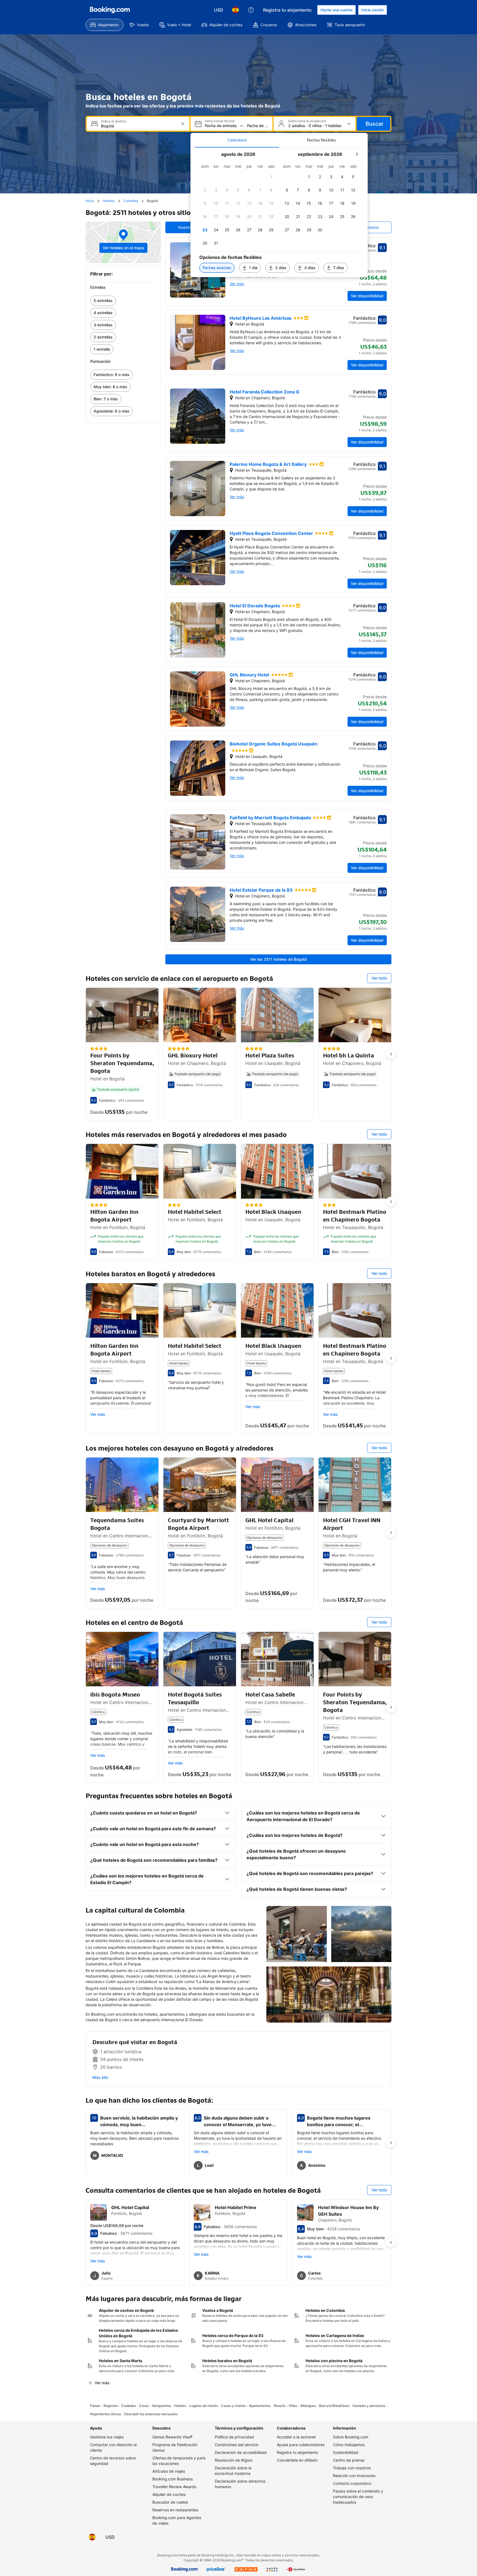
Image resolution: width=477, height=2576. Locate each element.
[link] (123, 301)
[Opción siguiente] (391, 1054)
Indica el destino (114, 121)
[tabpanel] (279, 212)
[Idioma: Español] (235, 10)
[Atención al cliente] (251, 10)
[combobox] (139, 126)
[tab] (237, 140)
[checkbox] (271, 177)
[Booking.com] (110, 10)
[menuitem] (104, 25)
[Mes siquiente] (357, 154)
